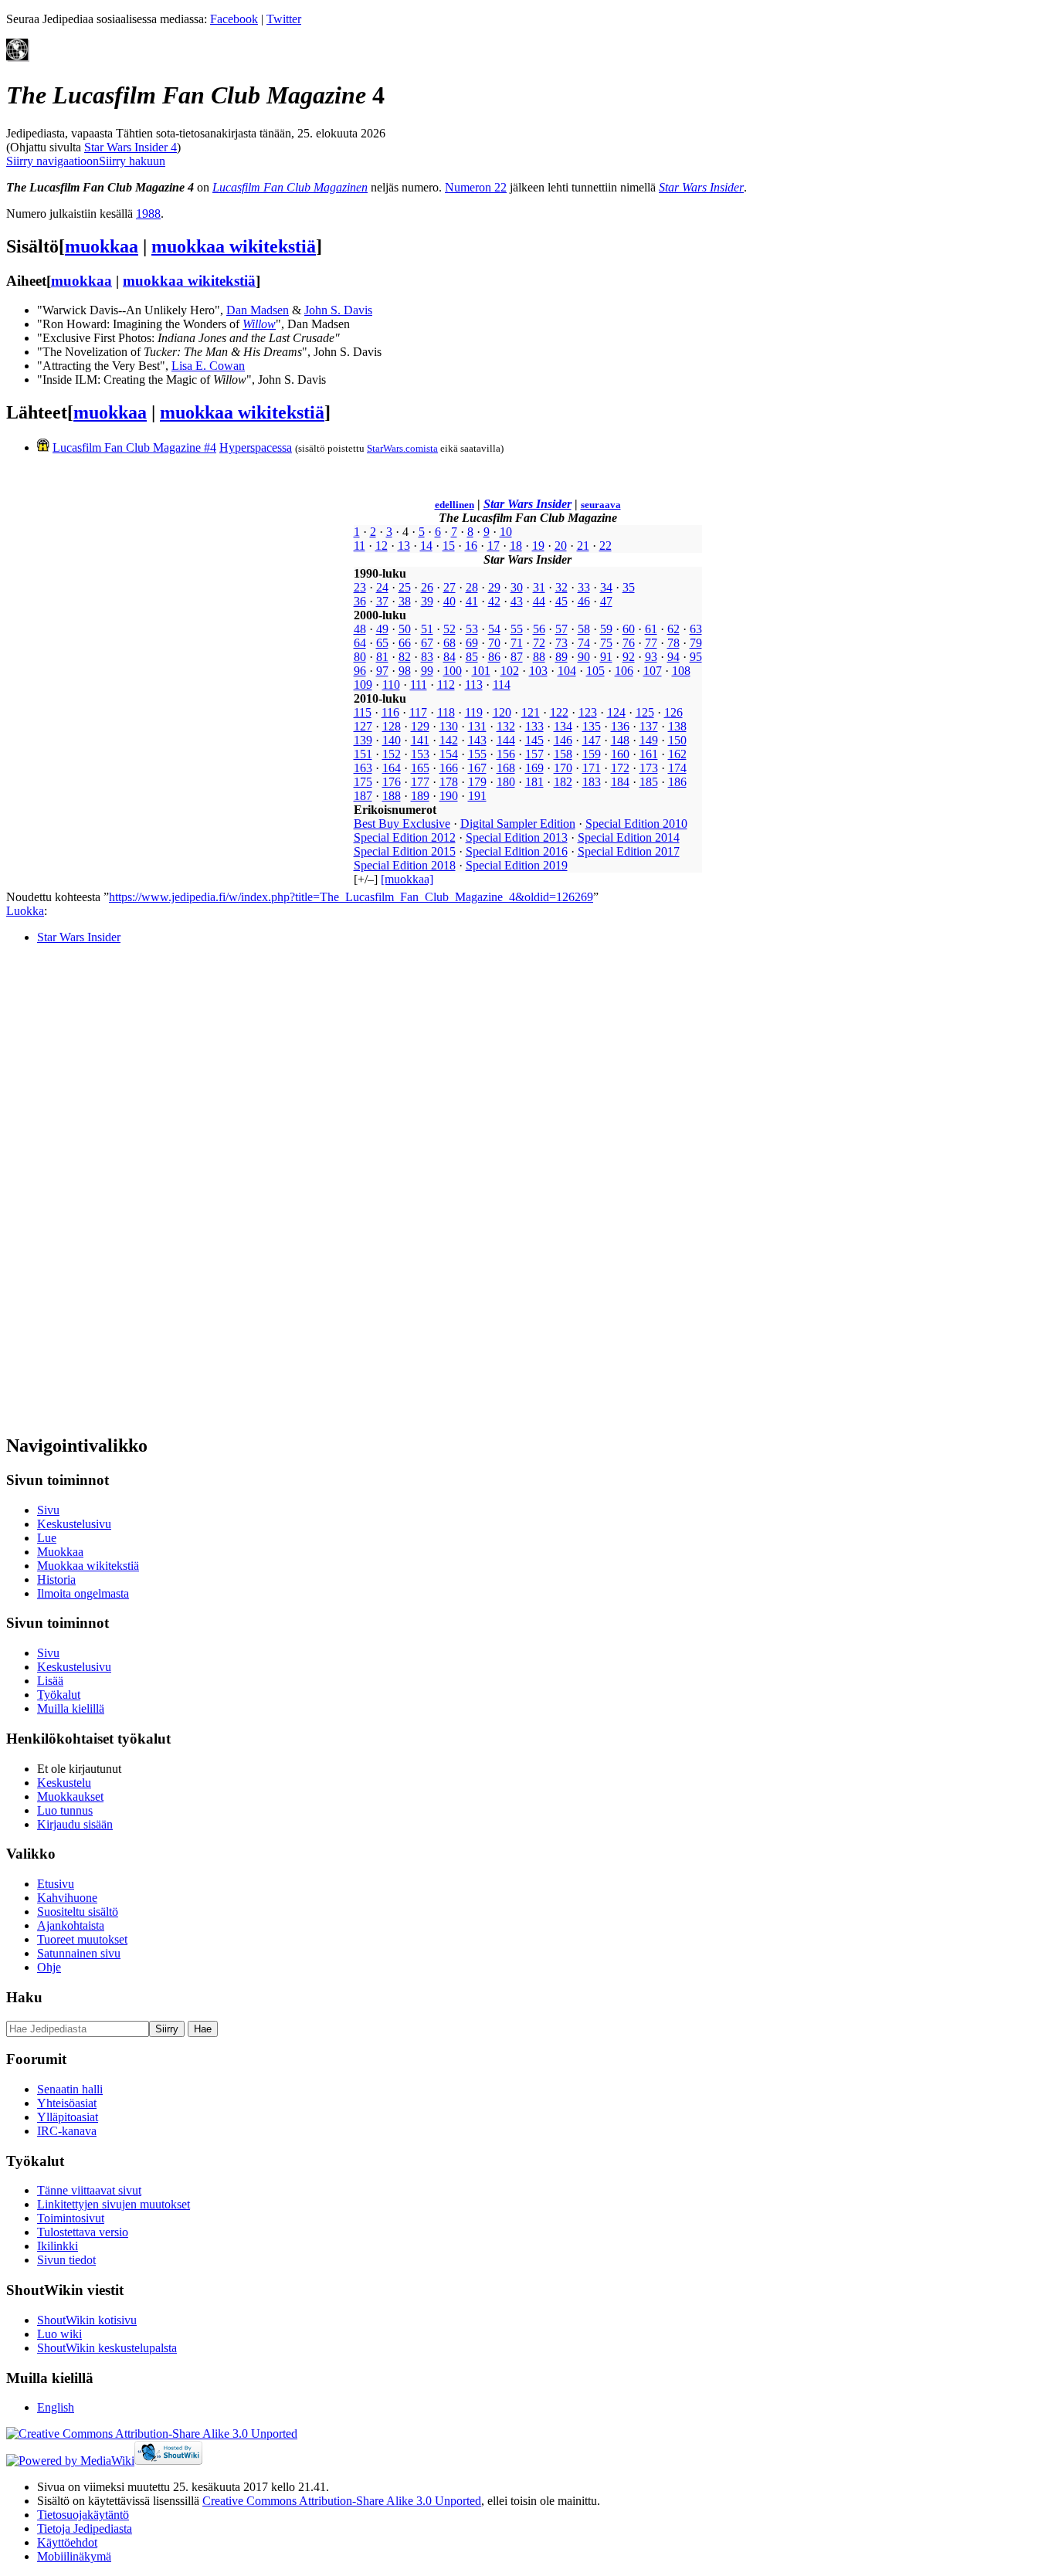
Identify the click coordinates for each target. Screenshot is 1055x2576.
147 (592, 740)
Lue (47, 1538)
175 (363, 782)
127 (363, 726)
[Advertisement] (122, 1188)
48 (360, 629)
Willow (259, 324)
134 (563, 726)
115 (363, 712)
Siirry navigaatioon (53, 161)
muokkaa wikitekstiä (234, 246)
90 (584, 657)
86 (494, 657)
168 (506, 768)
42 (494, 601)
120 (502, 712)
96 (360, 671)
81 (382, 657)
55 (517, 629)
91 (606, 657)
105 (595, 671)
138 (677, 726)
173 (649, 768)
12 (382, 546)
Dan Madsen (258, 310)
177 (420, 782)
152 (392, 754)
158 (563, 754)
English (56, 2407)
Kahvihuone (67, 1898)
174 (677, 768)
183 (592, 782)
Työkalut (59, 1695)
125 (645, 712)
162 (677, 754)
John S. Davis (338, 310)
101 (481, 671)
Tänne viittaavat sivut (89, 2190)
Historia (56, 1579)
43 (517, 601)
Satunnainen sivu (79, 1953)
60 (629, 629)
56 (539, 629)
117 (418, 712)
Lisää (50, 1681)
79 (696, 643)
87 (517, 657)
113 (474, 685)
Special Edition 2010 (636, 824)
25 (405, 587)
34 (606, 587)
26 (427, 587)
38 (405, 601)
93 (651, 657)
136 (620, 726)
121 (531, 712)
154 (449, 754)
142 (449, 740)
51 (427, 629)
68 (449, 643)
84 (449, 657)
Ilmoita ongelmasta (83, 1593)
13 (404, 546)
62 (673, 629)
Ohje (49, 1967)
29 (494, 587)
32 (561, 587)
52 (449, 629)
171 (592, 768)
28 (472, 587)
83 (427, 657)
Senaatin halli (70, 2089)
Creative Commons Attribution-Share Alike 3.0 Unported (342, 2501)
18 (516, 546)
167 (477, 768)
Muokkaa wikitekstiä (88, 1566)
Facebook (234, 19)
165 (420, 768)
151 (363, 754)
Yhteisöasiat (67, 2103)
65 (382, 643)
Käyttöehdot (67, 2542)
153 (420, 754)
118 (446, 712)
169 (534, 768)
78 (673, 643)
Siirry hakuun (132, 161)
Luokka (25, 911)
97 (382, 671)
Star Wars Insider (701, 187)
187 (363, 796)
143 (477, 740)
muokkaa (102, 246)
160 (620, 754)
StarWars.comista (402, 448)
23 (360, 587)
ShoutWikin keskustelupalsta (107, 2348)
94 (673, 657)
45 (561, 601)
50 (405, 629)
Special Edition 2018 (405, 865)
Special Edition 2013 (517, 837)
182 (563, 782)
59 (606, 629)
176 (392, 782)
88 (539, 657)
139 (363, 740)
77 (651, 643)
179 (477, 782)
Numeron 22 (476, 187)
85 (472, 657)
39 (427, 601)
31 (539, 587)
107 (653, 671)
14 (426, 546)
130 (449, 726)
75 (606, 643)
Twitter (284, 19)
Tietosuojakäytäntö (83, 2515)
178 (449, 782)
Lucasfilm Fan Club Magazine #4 (134, 447)
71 (517, 643)
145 (534, 740)
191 (477, 796)
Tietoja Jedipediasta (85, 2529)
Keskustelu (64, 1783)
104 (567, 671)
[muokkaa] (407, 879)
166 (449, 768)
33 (584, 587)
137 (649, 726)
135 (592, 726)
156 (506, 754)
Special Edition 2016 (517, 851)
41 (472, 601)
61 (651, 629)
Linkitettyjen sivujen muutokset (114, 2204)
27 (449, 587)
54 (494, 629)
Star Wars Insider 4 (131, 147)
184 (620, 782)
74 (584, 643)
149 (649, 740)
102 (510, 671)
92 (629, 657)
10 (506, 532)
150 (677, 740)
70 (494, 643)
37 (382, 601)
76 (629, 643)
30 (517, 587)
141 (420, 740)
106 (624, 671)
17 (494, 546)
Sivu (48, 1510)
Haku (24, 1997)
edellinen (455, 505)
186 (677, 782)
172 (620, 768)
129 (420, 726)
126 (673, 712)
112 (446, 685)
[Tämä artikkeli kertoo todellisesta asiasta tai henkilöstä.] (18, 58)
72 (539, 643)
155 (477, 754)
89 (561, 657)
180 (506, 782)
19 (538, 546)
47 (606, 601)
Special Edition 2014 (629, 837)
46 (584, 601)
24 (382, 587)
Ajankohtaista (71, 1925)
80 (360, 657)
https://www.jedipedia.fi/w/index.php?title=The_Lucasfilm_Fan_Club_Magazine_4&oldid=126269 (351, 897)
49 (382, 629)
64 (360, 643)
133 (534, 726)
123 (588, 712)
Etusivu (56, 1884)
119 (474, 712)
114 (502, 685)
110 (391, 685)
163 (363, 768)
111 (419, 685)
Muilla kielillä (71, 1708)
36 (360, 601)
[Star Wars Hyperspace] (43, 447)
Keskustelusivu (74, 1524)
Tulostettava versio (83, 2232)
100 (453, 671)
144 (506, 740)
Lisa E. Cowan (208, 366)
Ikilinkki (58, 2246)
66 (405, 643)
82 (405, 657)
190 (449, 796)
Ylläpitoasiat (68, 2117)
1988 (148, 214)
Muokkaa (60, 1552)
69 (472, 643)
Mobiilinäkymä (74, 2556)
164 (392, 768)
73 (561, 643)
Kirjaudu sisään (75, 1824)
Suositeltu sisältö (78, 1912)
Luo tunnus (65, 1810)
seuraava (601, 505)
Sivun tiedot (66, 2260)
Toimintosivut (71, 2218)
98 (405, 671)
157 (534, 754)
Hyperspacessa (256, 447)
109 (363, 685)
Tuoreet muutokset (82, 1939)
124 (616, 712)
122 (559, 712)
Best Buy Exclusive (402, 824)
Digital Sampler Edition (518, 824)
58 (584, 629)
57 (561, 629)
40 (449, 601)
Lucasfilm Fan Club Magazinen (290, 187)
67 (427, 643)
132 (506, 726)
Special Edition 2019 (517, 865)
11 (360, 546)
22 (606, 546)
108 (681, 671)
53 (472, 629)
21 (583, 546)
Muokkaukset (70, 1796)
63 (696, 629)
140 (392, 740)
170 (563, 768)
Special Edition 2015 (405, 851)
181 (534, 782)
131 (477, 726)
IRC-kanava (67, 2131)
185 (649, 782)
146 (563, 740)
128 (392, 726)
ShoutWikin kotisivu (87, 2320)
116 (390, 712)
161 (649, 754)
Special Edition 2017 (629, 851)
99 (427, 671)
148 (620, 740)
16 (471, 546)
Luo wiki (59, 2334)
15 (449, 546)
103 (538, 671)
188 (392, 796)
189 (420, 796)
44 (539, 601)
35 (629, 587)
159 (592, 754)
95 (696, 657)
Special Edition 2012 (405, 837)
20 (561, 546)
